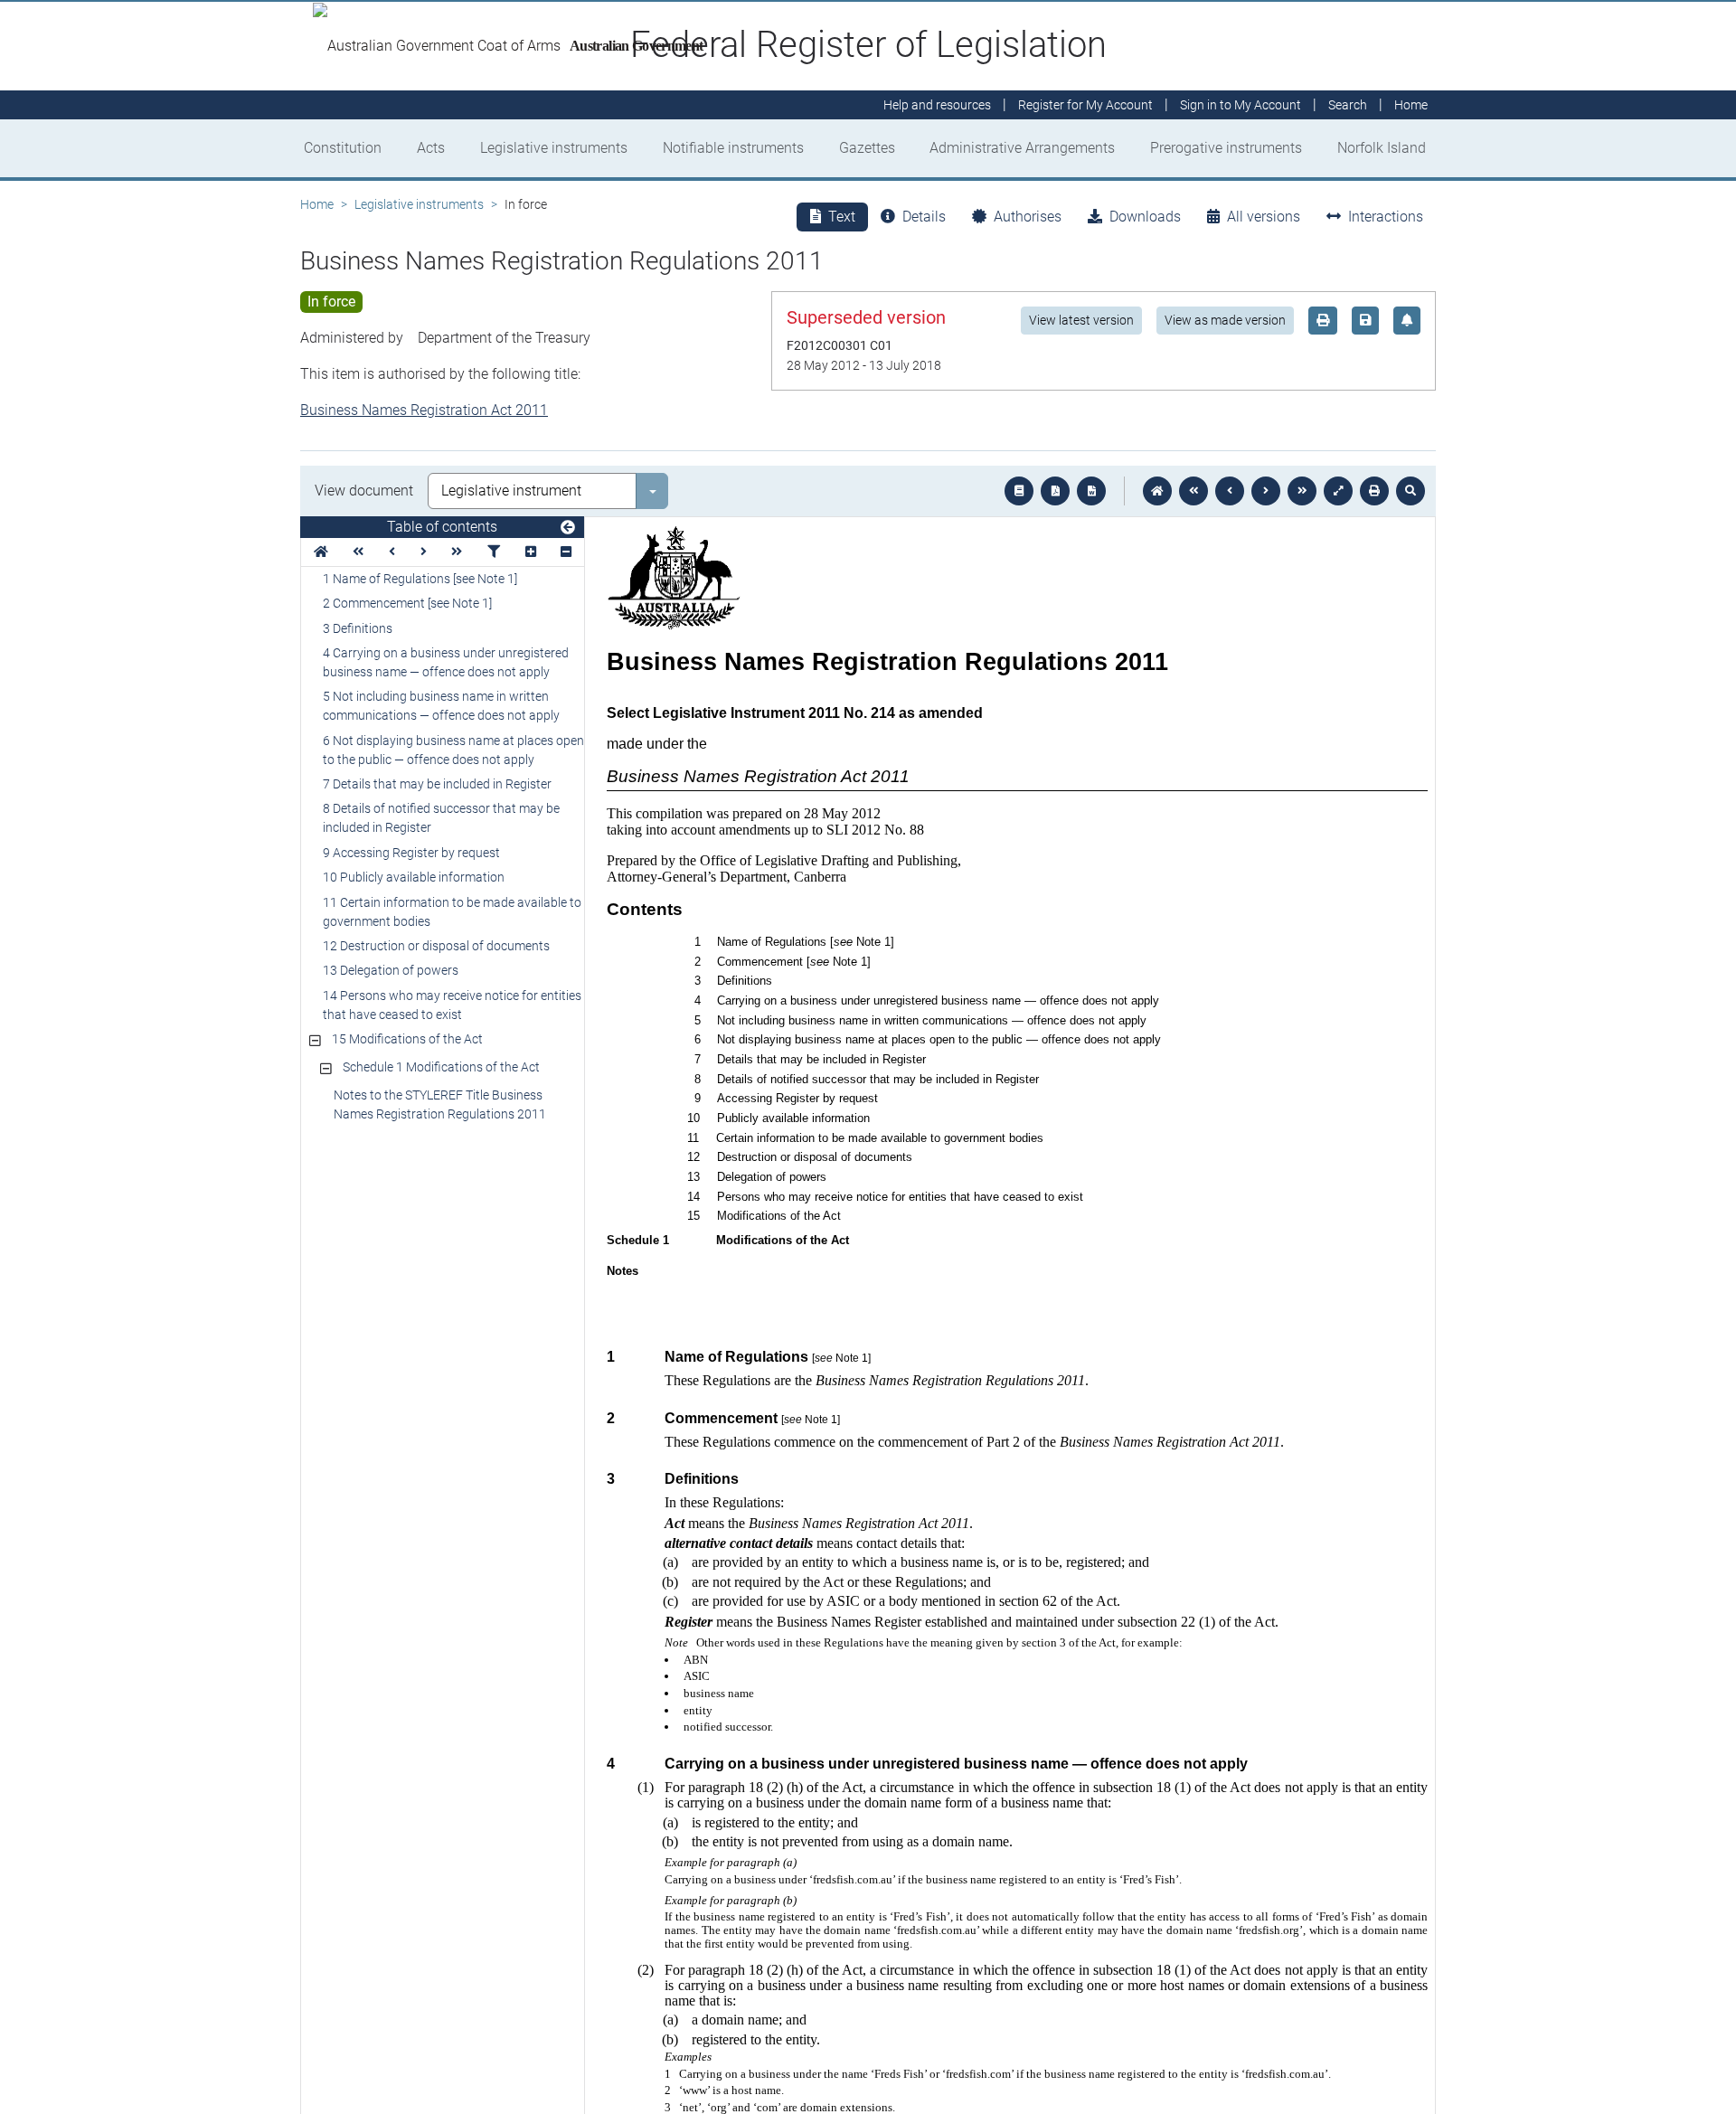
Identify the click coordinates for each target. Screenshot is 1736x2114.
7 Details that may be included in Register (437, 784)
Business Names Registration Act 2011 (424, 410)
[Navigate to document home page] (321, 552)
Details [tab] (924, 217)
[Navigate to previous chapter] (1193, 491)
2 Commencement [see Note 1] (407, 603)
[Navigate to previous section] (1230, 491)
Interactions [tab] (1386, 217)
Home (317, 204)
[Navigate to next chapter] (1302, 491)
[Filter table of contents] (494, 552)
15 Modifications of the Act (407, 1039)
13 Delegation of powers (391, 970)
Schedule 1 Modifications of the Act (441, 1067)
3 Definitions (358, 628)
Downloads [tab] (1145, 217)
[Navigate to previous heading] (392, 552)
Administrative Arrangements (1022, 148)
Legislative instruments (554, 148)
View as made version (1225, 320)
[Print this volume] (1374, 491)
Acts (431, 148)
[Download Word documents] (1091, 491)
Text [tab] (842, 217)
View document (364, 491)
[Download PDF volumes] (1055, 491)
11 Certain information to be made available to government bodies (452, 912)
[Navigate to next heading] (424, 552)
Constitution (343, 148)
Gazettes (867, 148)
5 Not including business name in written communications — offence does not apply (441, 706)
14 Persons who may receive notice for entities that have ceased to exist (452, 1005)
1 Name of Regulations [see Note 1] (420, 579)
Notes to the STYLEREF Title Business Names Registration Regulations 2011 (440, 1104)
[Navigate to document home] (1157, 491)
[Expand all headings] (531, 552)
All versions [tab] (1264, 217)
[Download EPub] (1019, 491)
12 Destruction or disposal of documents (436, 946)
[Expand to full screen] (1338, 491)
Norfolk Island (1382, 148)
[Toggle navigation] (568, 528)
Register (1085, 105)
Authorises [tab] (1028, 217)
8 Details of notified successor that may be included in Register (441, 818)
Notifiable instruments (733, 148)
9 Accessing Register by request (411, 853)
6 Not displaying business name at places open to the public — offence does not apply (453, 750)
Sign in (1241, 105)
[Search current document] (1410, 491)
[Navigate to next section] (1266, 491)
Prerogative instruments (1226, 148)
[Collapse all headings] (566, 552)
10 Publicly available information (414, 877)
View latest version (1081, 320)
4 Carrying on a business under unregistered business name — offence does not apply (446, 662)
